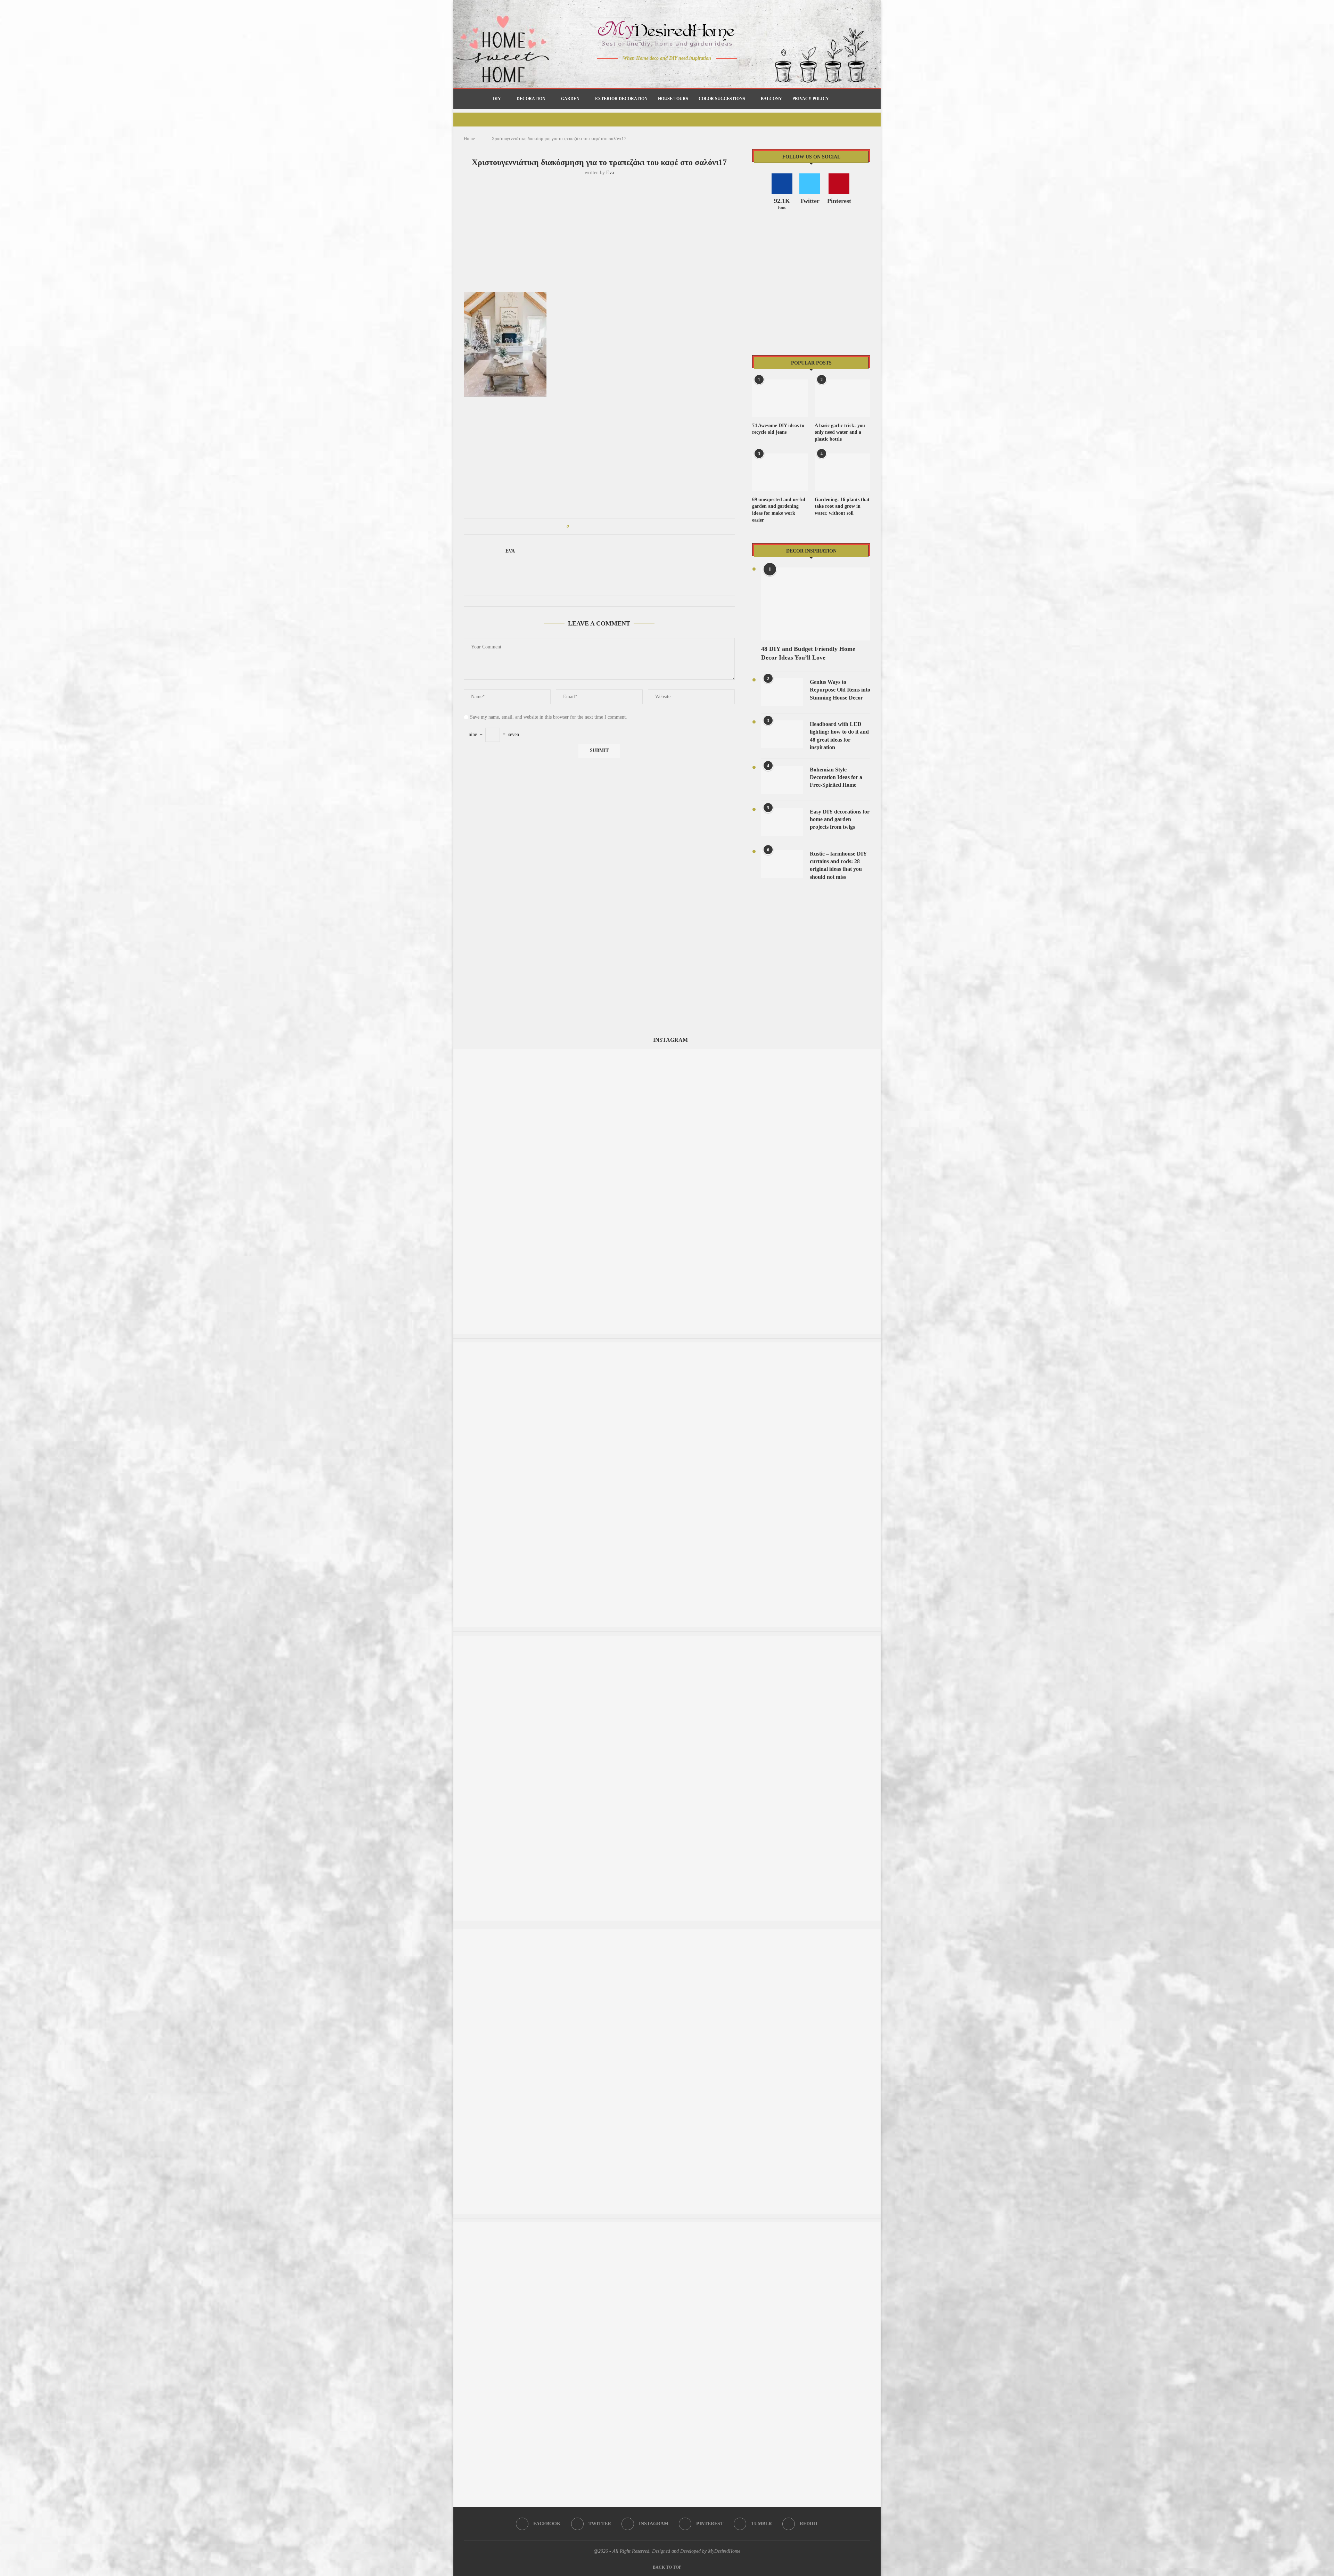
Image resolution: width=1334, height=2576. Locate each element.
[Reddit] (691, 72)
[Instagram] (662, 72)
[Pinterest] (672, 72)
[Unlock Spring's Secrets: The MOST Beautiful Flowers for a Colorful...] (667, 1639)
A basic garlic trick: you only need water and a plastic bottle (840, 432)
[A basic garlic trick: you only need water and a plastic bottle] (842, 398)
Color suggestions (722, 99)
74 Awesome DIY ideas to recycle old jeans (778, 429)
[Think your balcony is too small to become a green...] (667, 1346)
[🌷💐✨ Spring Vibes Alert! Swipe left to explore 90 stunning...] (667, 2226)
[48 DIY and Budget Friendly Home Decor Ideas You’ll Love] (816, 604)
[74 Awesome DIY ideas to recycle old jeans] (780, 398)
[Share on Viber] (620, 526)
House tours (673, 99)
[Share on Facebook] (581, 526)
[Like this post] (573, 526)
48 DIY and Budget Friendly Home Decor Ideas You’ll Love (808, 653)
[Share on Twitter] (587, 526)
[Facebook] (643, 72)
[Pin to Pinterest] (594, 526)
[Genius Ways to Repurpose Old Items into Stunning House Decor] (782, 692)
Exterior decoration (621, 99)
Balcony (771, 99)
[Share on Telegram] (614, 526)
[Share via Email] (627, 526)
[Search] (838, 99)
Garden (570, 99)
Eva (610, 173)
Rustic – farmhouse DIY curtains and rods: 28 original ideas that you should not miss (838, 865)
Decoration (531, 99)
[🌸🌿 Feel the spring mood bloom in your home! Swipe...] (667, 1052)
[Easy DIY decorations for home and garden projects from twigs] (782, 822)
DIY (497, 99)
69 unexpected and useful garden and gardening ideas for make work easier (779, 510)
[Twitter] (653, 72)
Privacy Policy (811, 99)
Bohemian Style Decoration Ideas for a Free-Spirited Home (836, 777)
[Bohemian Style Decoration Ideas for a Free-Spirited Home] (782, 780)
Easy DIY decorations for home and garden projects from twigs (840, 819)
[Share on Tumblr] (600, 526)
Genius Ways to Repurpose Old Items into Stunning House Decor (840, 690)
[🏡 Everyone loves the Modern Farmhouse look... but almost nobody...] (667, 1932)
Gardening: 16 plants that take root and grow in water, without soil (842, 506)
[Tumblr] (682, 72)
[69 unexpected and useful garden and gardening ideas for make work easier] (780, 472)
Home (469, 138)
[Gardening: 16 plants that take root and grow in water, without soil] (842, 472)
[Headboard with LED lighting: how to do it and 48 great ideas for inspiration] (782, 734)
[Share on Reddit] (607, 526)
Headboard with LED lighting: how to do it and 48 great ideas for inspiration (839, 736)
